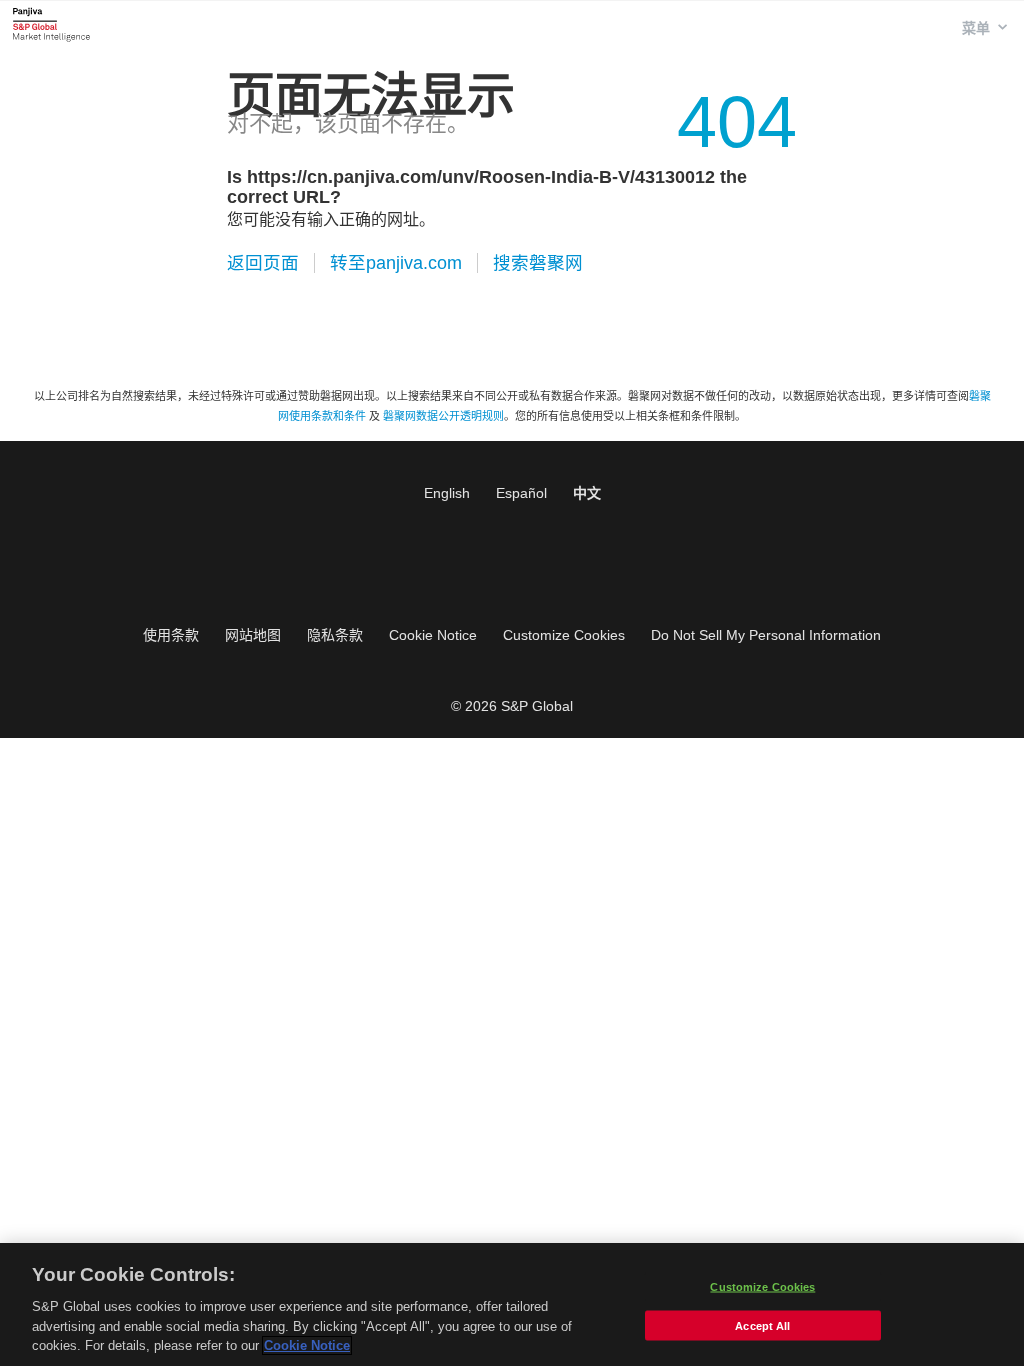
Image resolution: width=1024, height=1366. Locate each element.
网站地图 (253, 635)
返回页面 (263, 263)
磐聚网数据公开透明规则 (443, 416)
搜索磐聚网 (538, 263)
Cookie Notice (433, 635)
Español (521, 493)
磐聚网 (51, 24)
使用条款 (171, 635)
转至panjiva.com (396, 263)
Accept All (762, 1326)
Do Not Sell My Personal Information (766, 635)
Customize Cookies (564, 635)
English (447, 493)
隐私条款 (335, 635)
